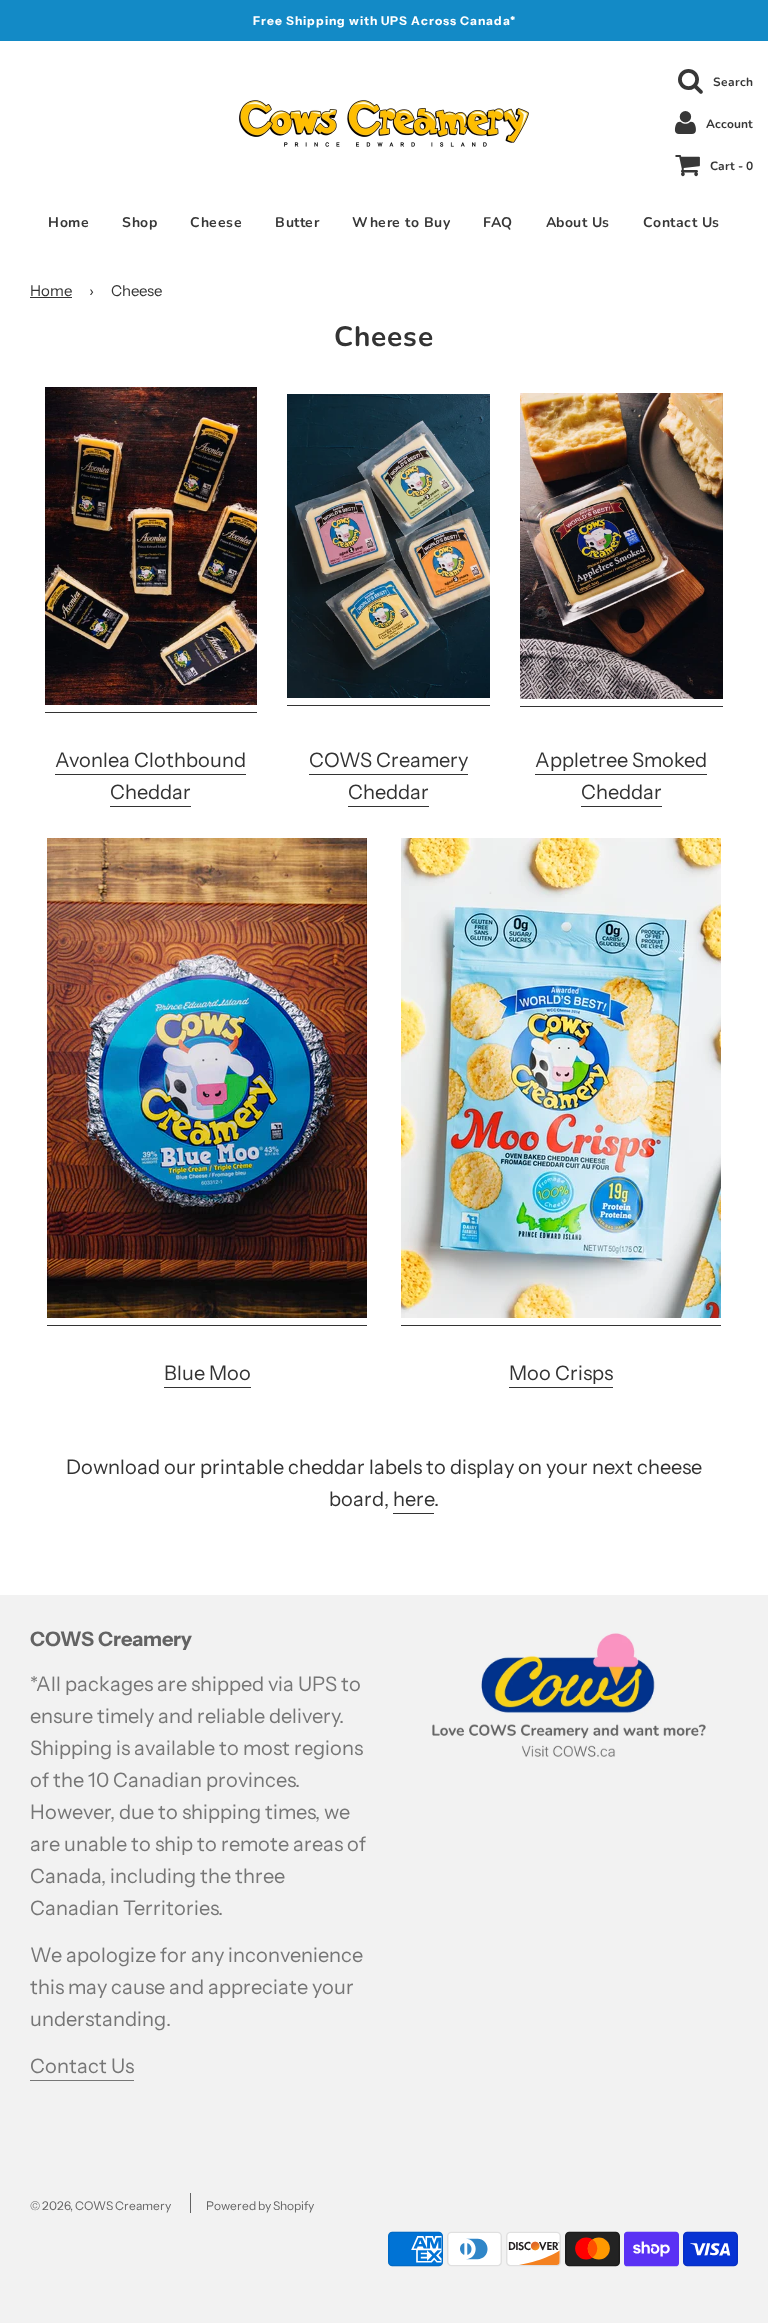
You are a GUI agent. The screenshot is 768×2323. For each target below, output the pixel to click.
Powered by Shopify (260, 2205)
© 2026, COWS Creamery (100, 2205)
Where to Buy (401, 222)
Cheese (216, 222)
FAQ (498, 222)
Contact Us (681, 222)
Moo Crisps (561, 1373)
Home (68, 222)
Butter (297, 222)
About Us (578, 222)
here (413, 1499)
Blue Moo (207, 1373)
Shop (139, 222)
